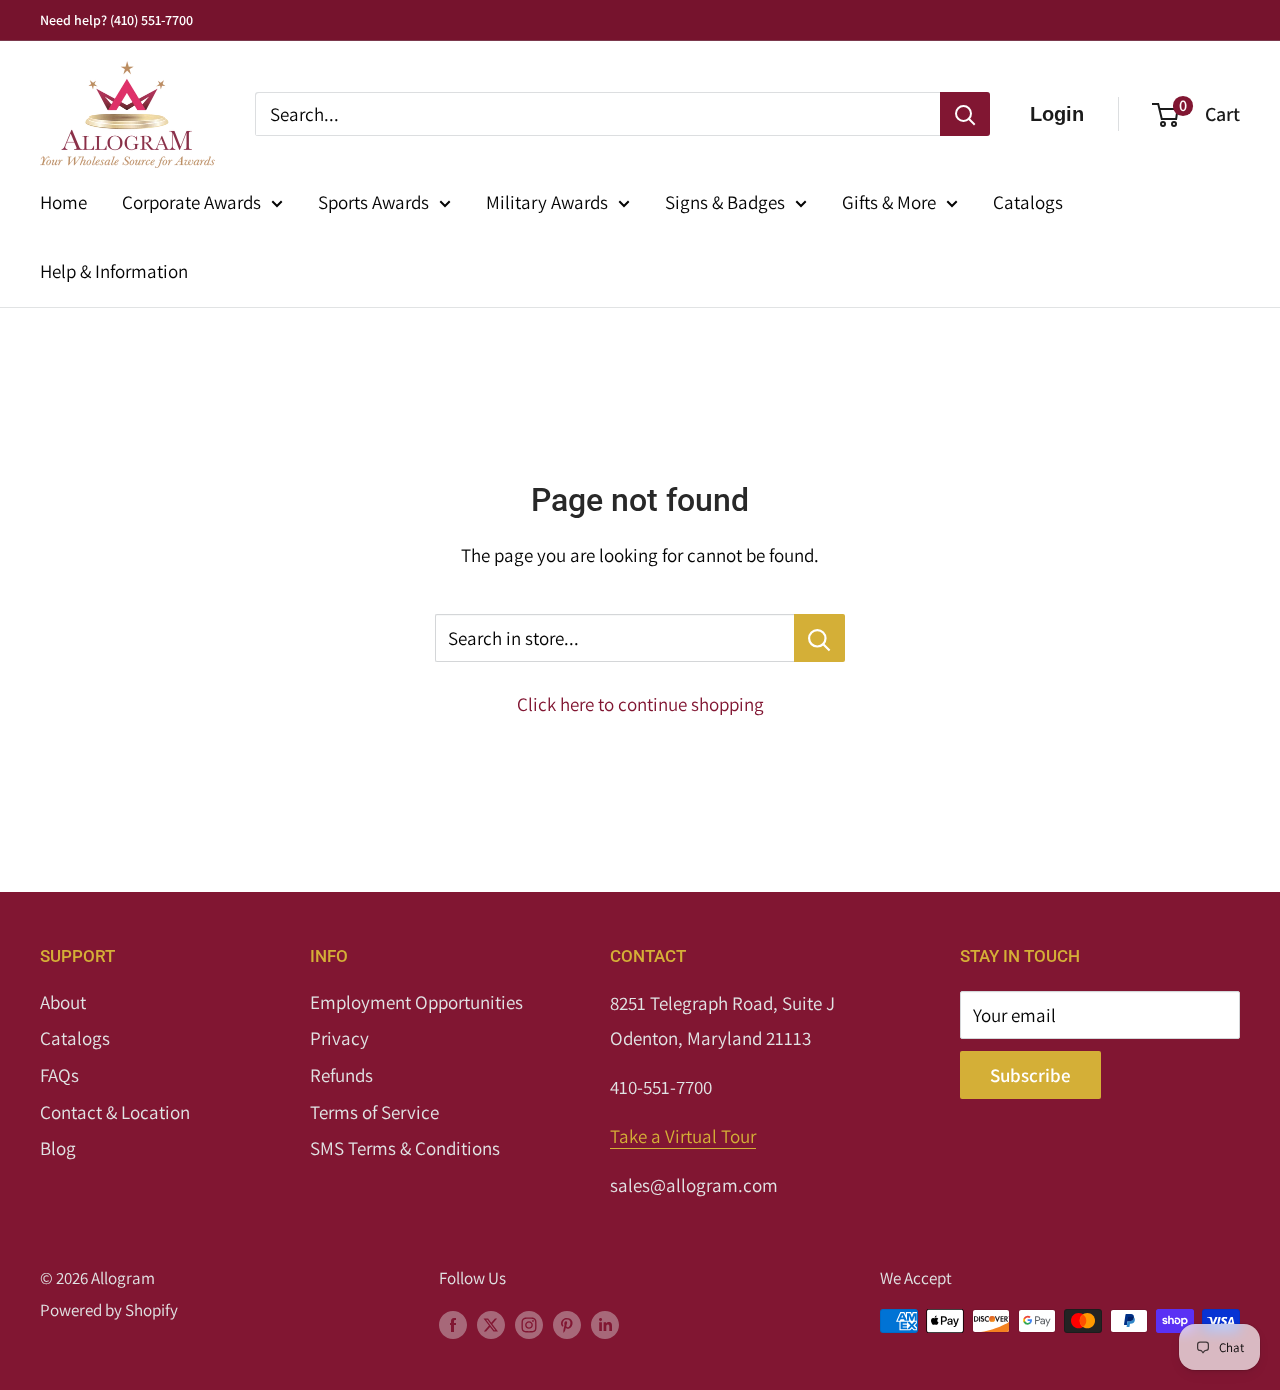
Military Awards (547, 202)
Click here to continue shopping (640, 704)
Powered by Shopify (109, 1310)
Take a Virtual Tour (683, 1136)
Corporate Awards (191, 202)
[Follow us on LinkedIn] (605, 1325)
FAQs (59, 1075)
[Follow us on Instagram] (529, 1325)
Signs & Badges (725, 202)
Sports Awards (373, 202)
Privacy (339, 1038)
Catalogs (1028, 202)
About (63, 1002)
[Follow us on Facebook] (453, 1325)
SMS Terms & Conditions (405, 1148)
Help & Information (114, 271)
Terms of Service (374, 1112)
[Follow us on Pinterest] (567, 1325)
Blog (58, 1148)
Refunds (341, 1075)
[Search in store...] (819, 638)
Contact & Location (115, 1112)
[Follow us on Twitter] (491, 1325)
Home (63, 202)
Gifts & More (889, 202)
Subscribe (1030, 1075)
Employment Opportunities (416, 1002)
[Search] (965, 114)
